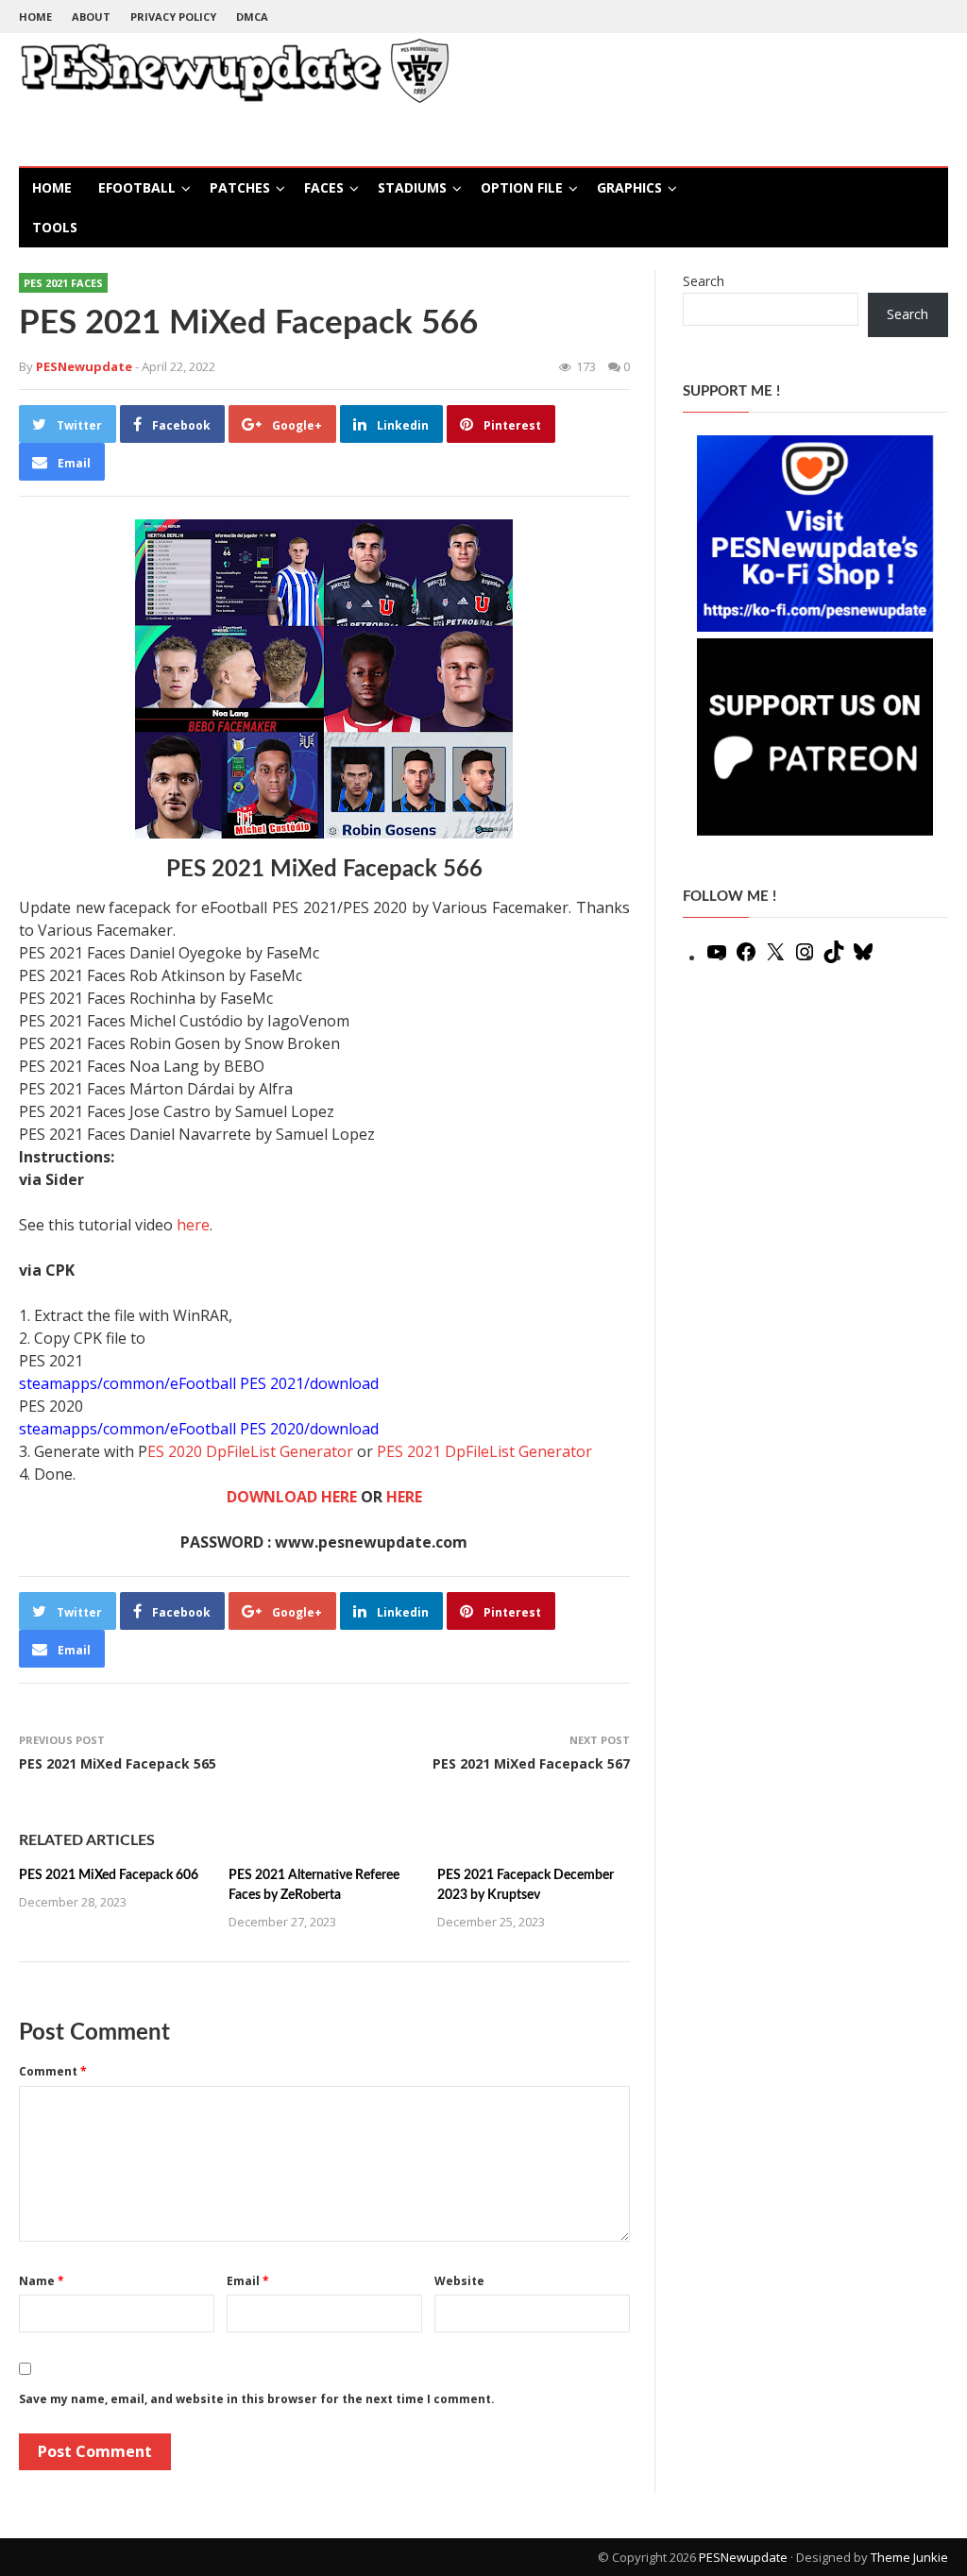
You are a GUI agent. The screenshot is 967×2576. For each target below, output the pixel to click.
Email (248, 2281)
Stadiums (412, 187)
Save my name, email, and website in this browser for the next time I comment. (257, 2399)
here (193, 1225)
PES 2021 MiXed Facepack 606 (109, 1875)
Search (704, 281)
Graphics (629, 187)
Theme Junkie (909, 2557)
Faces (324, 187)
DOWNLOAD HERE (292, 1497)
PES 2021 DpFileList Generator (484, 1451)
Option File (522, 187)
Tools (55, 227)
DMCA (252, 17)
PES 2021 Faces (63, 283)
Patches (240, 187)
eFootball (137, 187)
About (91, 17)
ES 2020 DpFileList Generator (250, 1451)
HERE (404, 1497)
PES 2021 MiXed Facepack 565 (118, 1763)
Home (35, 17)
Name (42, 2281)
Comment (53, 2071)
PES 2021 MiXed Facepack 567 (531, 1763)
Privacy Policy (173, 17)
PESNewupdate (743, 2557)
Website (459, 2281)
